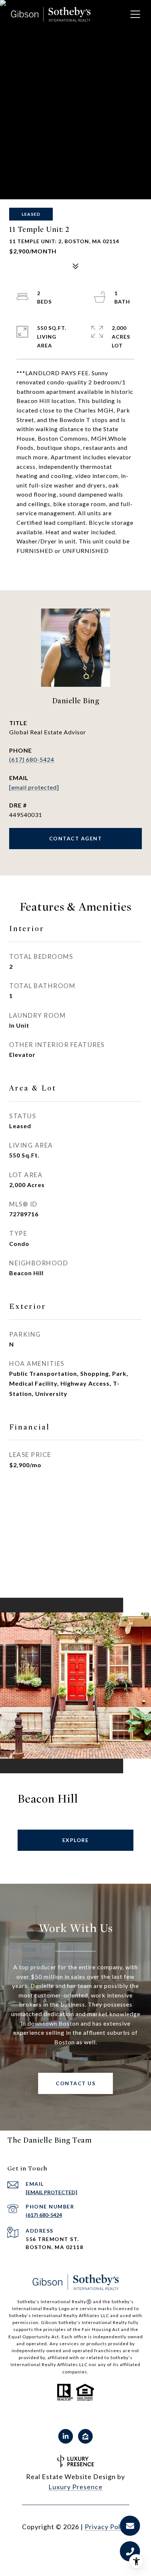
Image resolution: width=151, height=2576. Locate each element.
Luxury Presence (75, 2487)
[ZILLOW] (85, 2436)
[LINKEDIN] (66, 2436)
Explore (76, 1840)
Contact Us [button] (75, 2083)
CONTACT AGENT (76, 838)
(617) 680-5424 (32, 759)
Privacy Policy (107, 2527)
